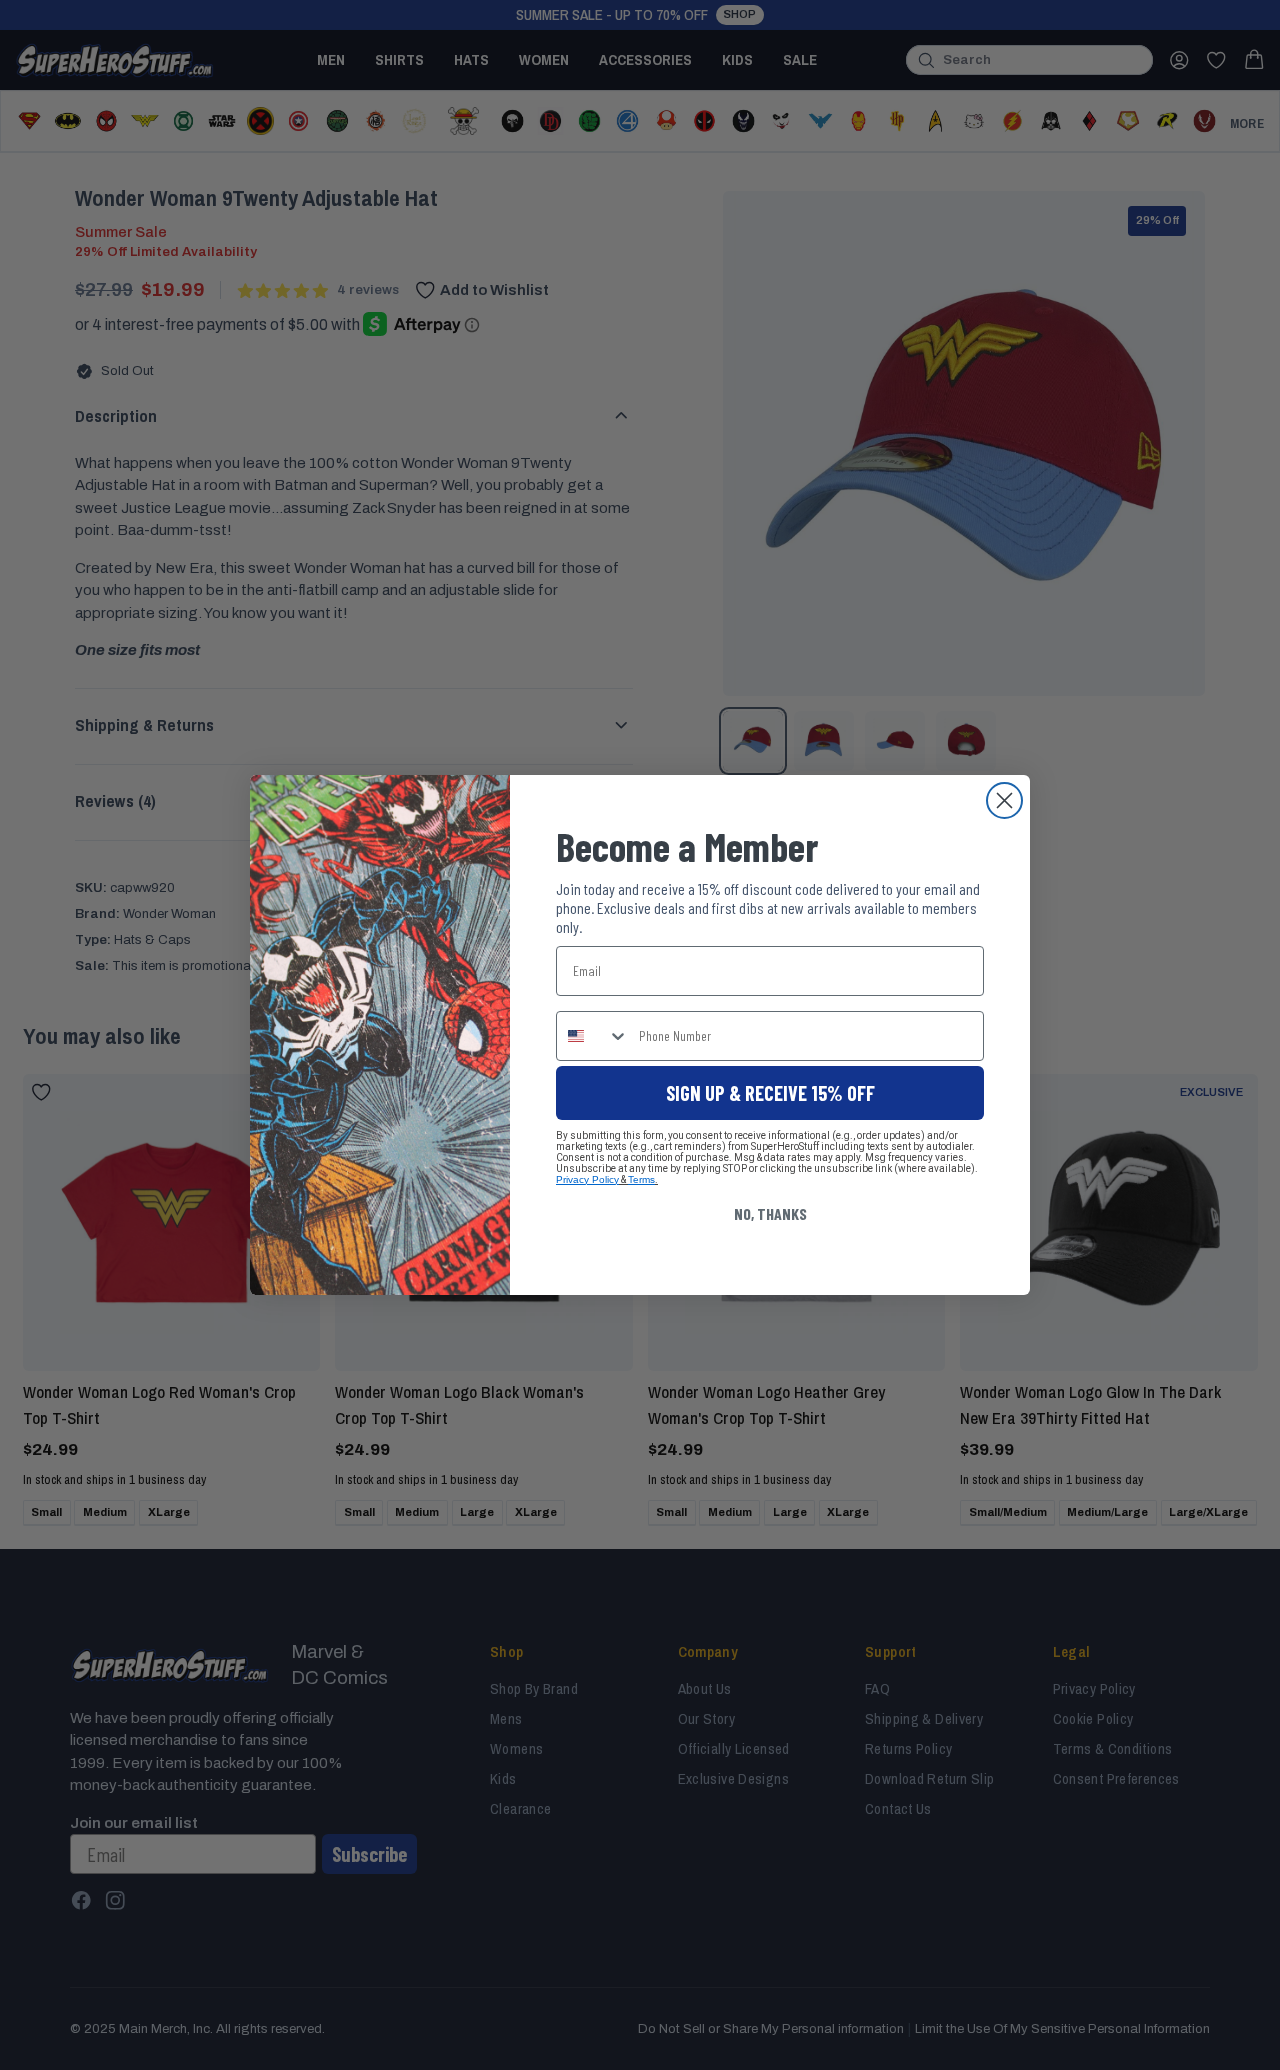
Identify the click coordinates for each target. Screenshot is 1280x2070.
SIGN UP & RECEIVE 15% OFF (770, 1093)
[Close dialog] (1004, 800)
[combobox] (593, 1036)
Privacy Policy (587, 1179)
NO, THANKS (770, 1213)
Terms (641, 1179)
